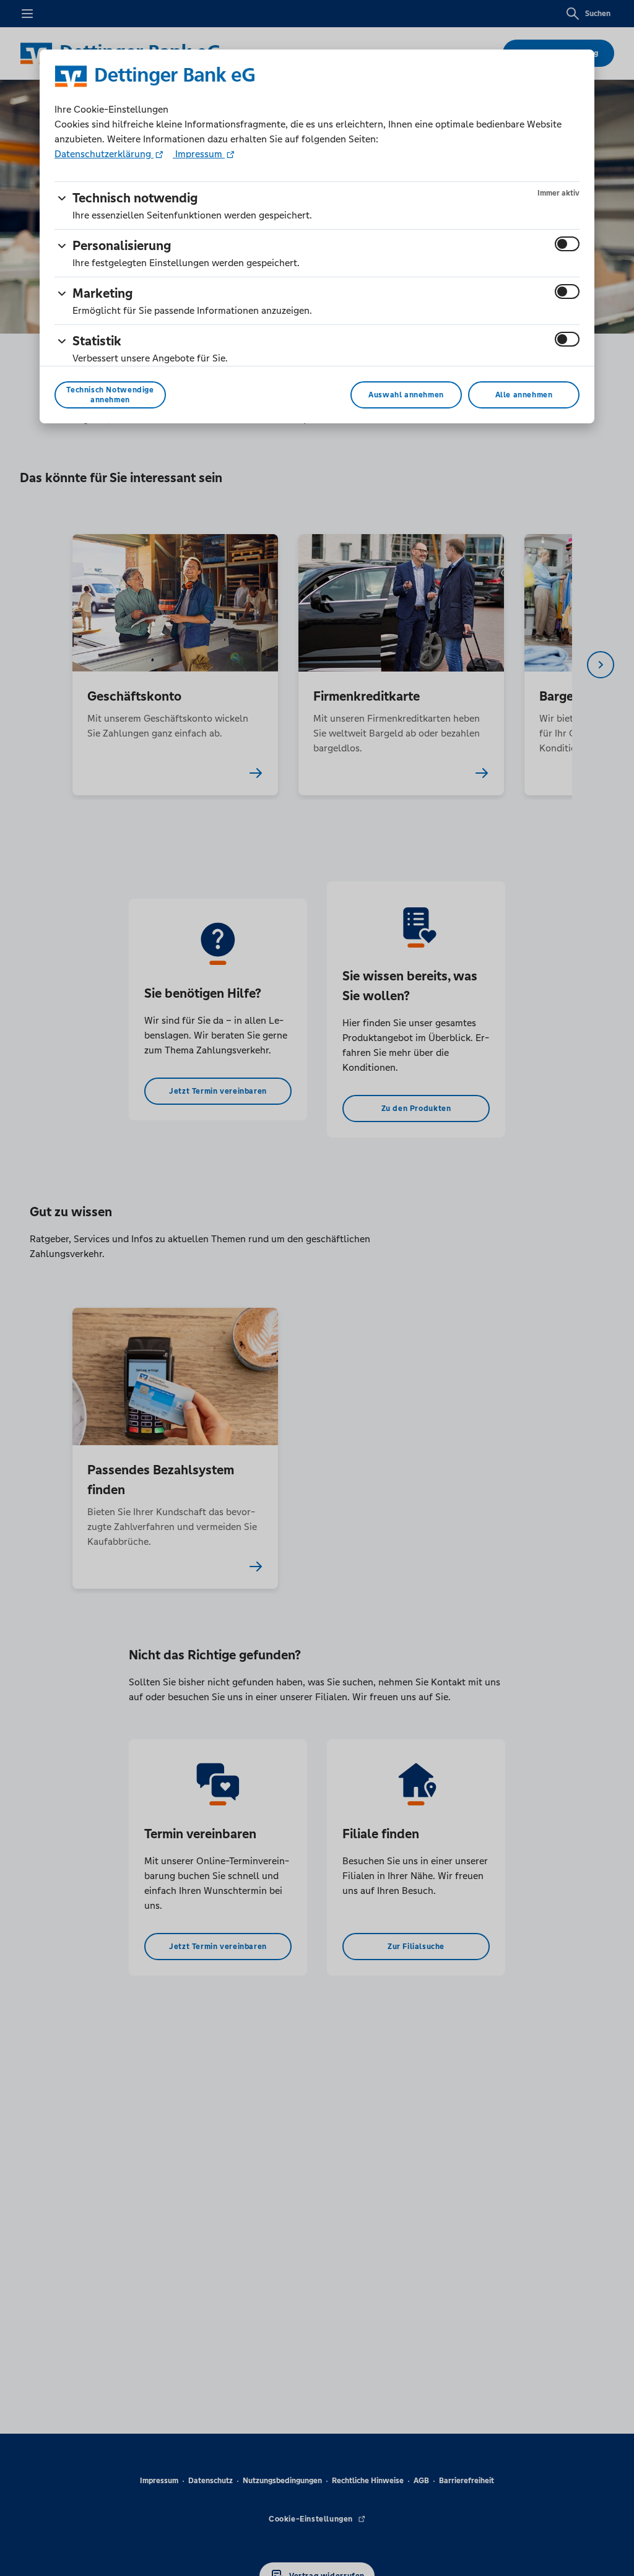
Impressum (199, 154)
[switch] (567, 244)
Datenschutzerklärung (104, 154)
